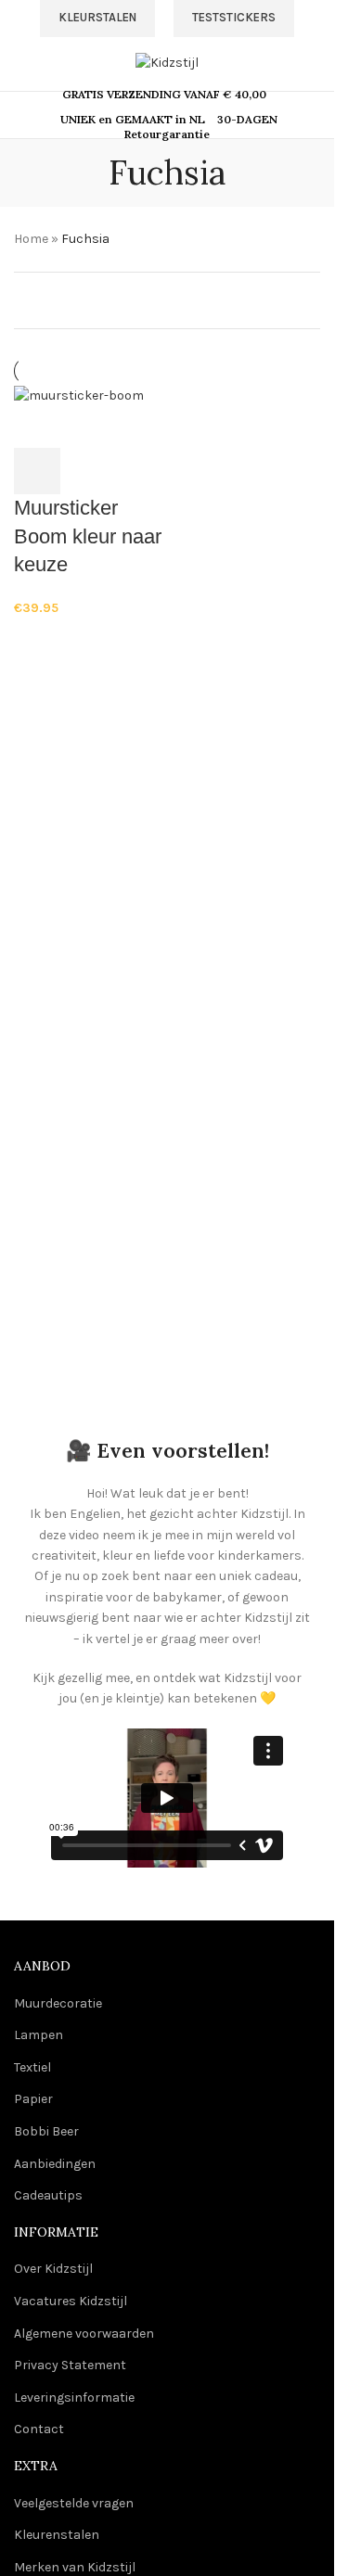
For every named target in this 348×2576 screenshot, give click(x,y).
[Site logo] (167, 62)
